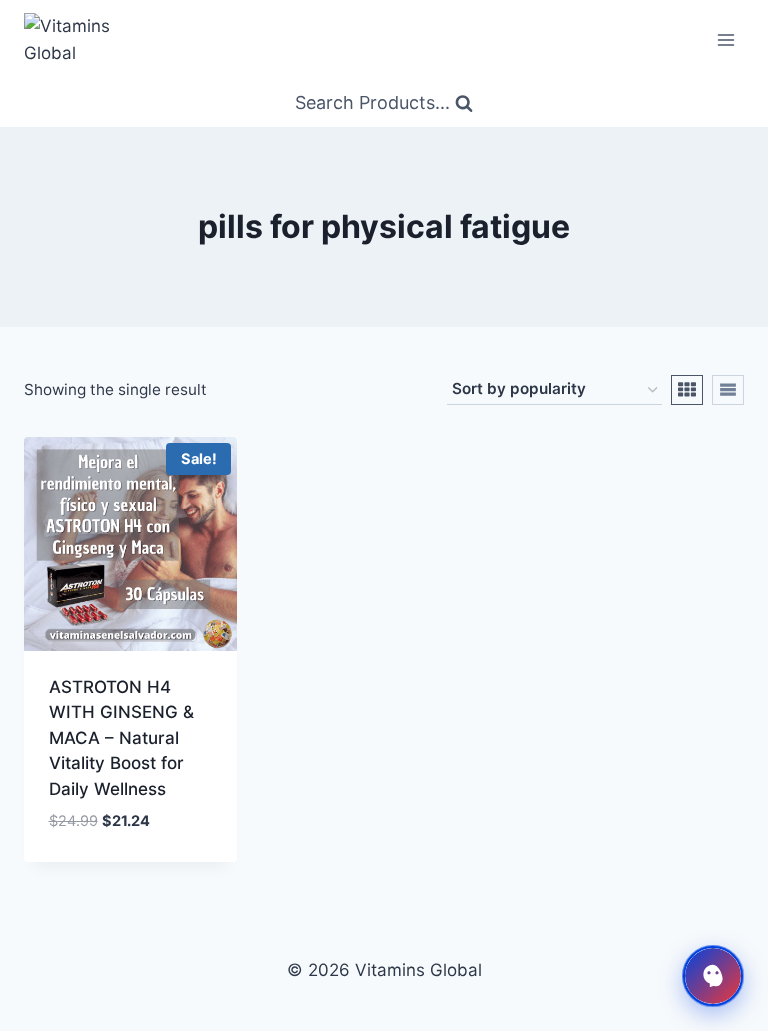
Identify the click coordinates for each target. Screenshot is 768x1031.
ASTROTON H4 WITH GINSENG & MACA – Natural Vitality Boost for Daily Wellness (121, 738)
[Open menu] (725, 39)
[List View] (728, 390)
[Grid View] (687, 390)
